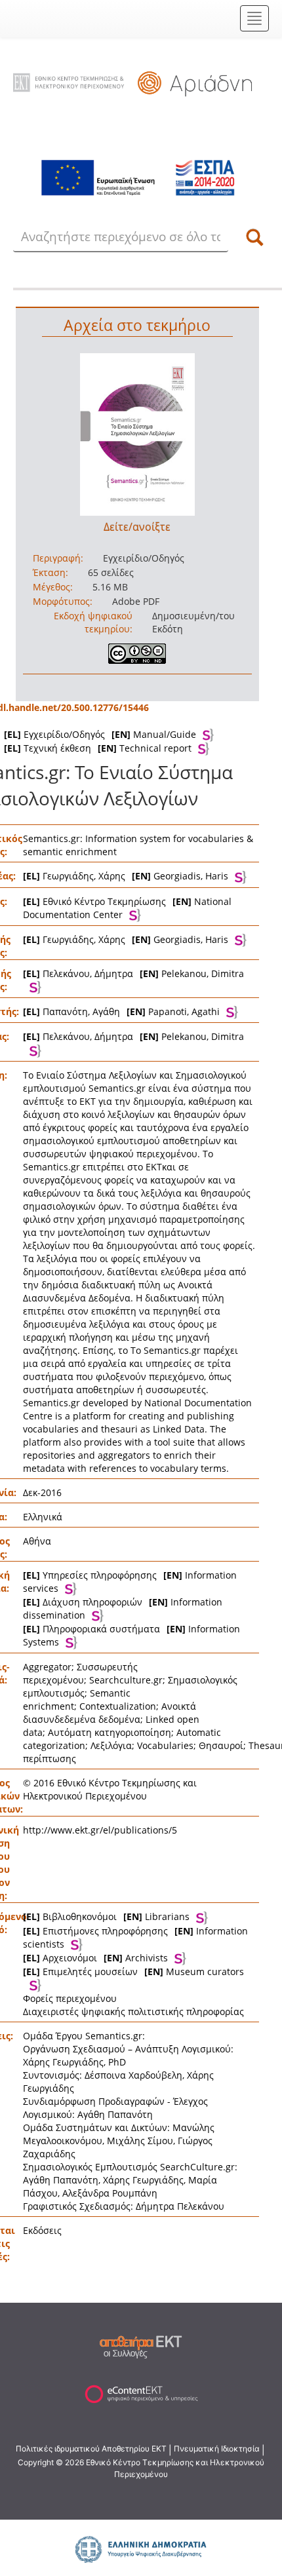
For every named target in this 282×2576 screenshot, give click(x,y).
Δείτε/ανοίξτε (137, 527)
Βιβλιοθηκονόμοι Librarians (106, 1916)
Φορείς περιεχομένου (70, 1998)
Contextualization (118, 1706)
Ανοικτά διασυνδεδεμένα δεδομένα (110, 1713)
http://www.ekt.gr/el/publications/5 (100, 1830)
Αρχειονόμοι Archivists (95, 1958)
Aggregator (47, 1667)
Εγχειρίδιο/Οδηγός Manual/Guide (100, 734)
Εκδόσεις (42, 2230)
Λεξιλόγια (111, 1745)
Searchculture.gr (126, 1680)
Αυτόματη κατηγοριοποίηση (110, 1732)
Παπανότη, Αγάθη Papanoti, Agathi (121, 1011)
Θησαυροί (221, 1745)
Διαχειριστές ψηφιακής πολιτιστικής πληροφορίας (133, 2011)
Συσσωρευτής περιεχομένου (80, 1673)
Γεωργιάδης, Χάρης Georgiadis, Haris (126, 876)
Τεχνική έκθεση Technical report (98, 748)
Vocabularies (165, 1745)
